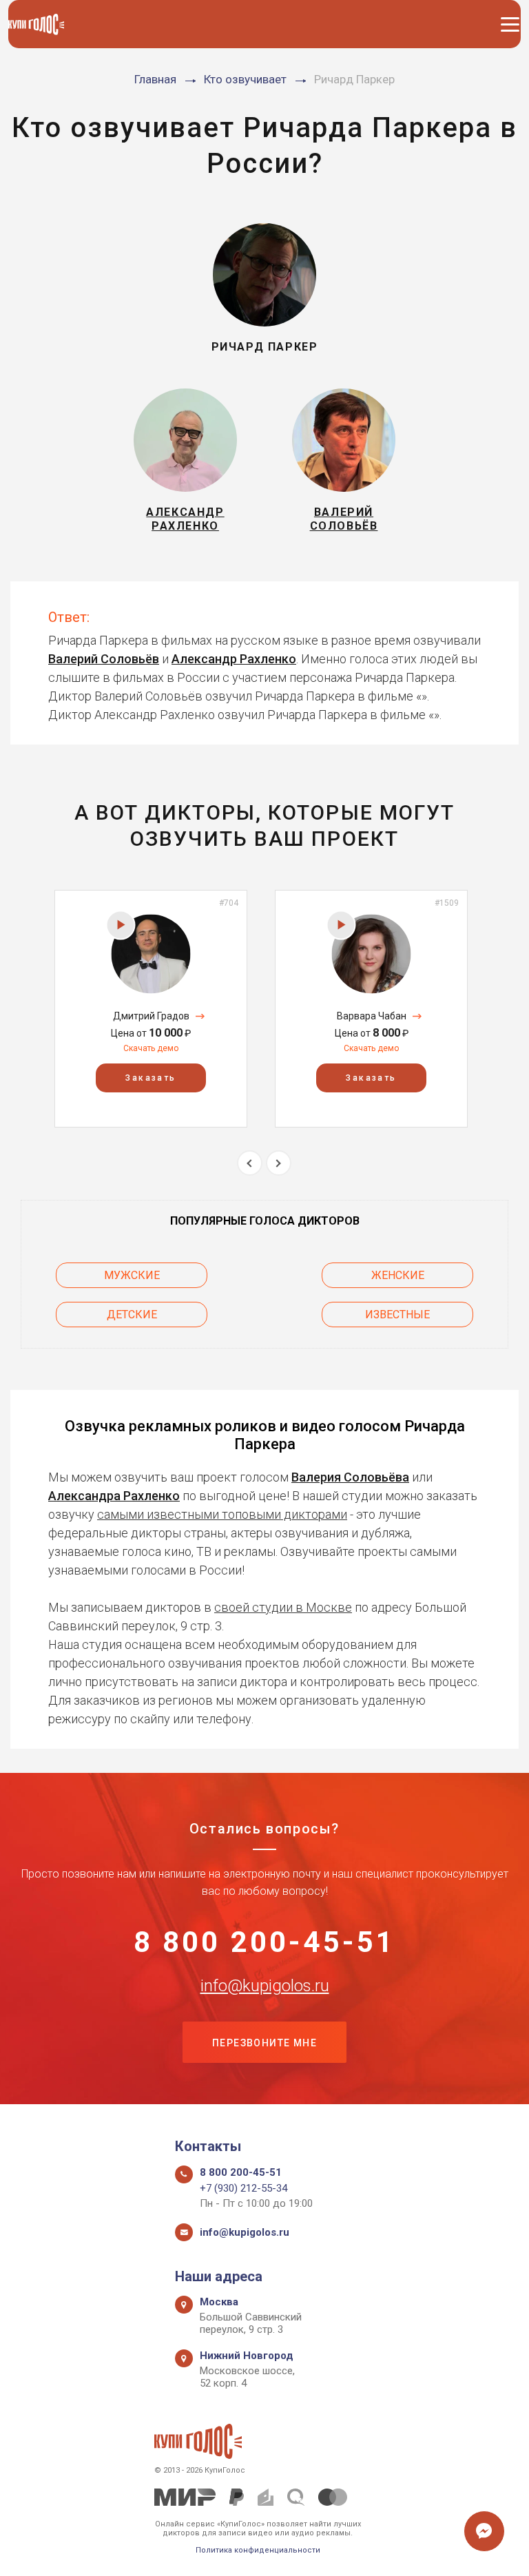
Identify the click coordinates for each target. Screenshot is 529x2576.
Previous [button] (250, 1163)
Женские (398, 1275)
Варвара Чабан (372, 1016)
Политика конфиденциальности (258, 2550)
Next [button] (279, 1163)
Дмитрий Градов (151, 1016)
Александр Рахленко (234, 659)
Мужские (132, 1275)
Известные (397, 1315)
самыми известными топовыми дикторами (222, 1514)
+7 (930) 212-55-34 (243, 2188)
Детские (132, 1315)
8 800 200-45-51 (265, 1942)
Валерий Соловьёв (104, 659)
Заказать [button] (151, 1078)
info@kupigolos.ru (265, 1986)
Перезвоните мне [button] (264, 2043)
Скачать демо (151, 1048)
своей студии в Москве (283, 1607)
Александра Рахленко (114, 1496)
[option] (151, 1009)
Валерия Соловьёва (350, 1477)
